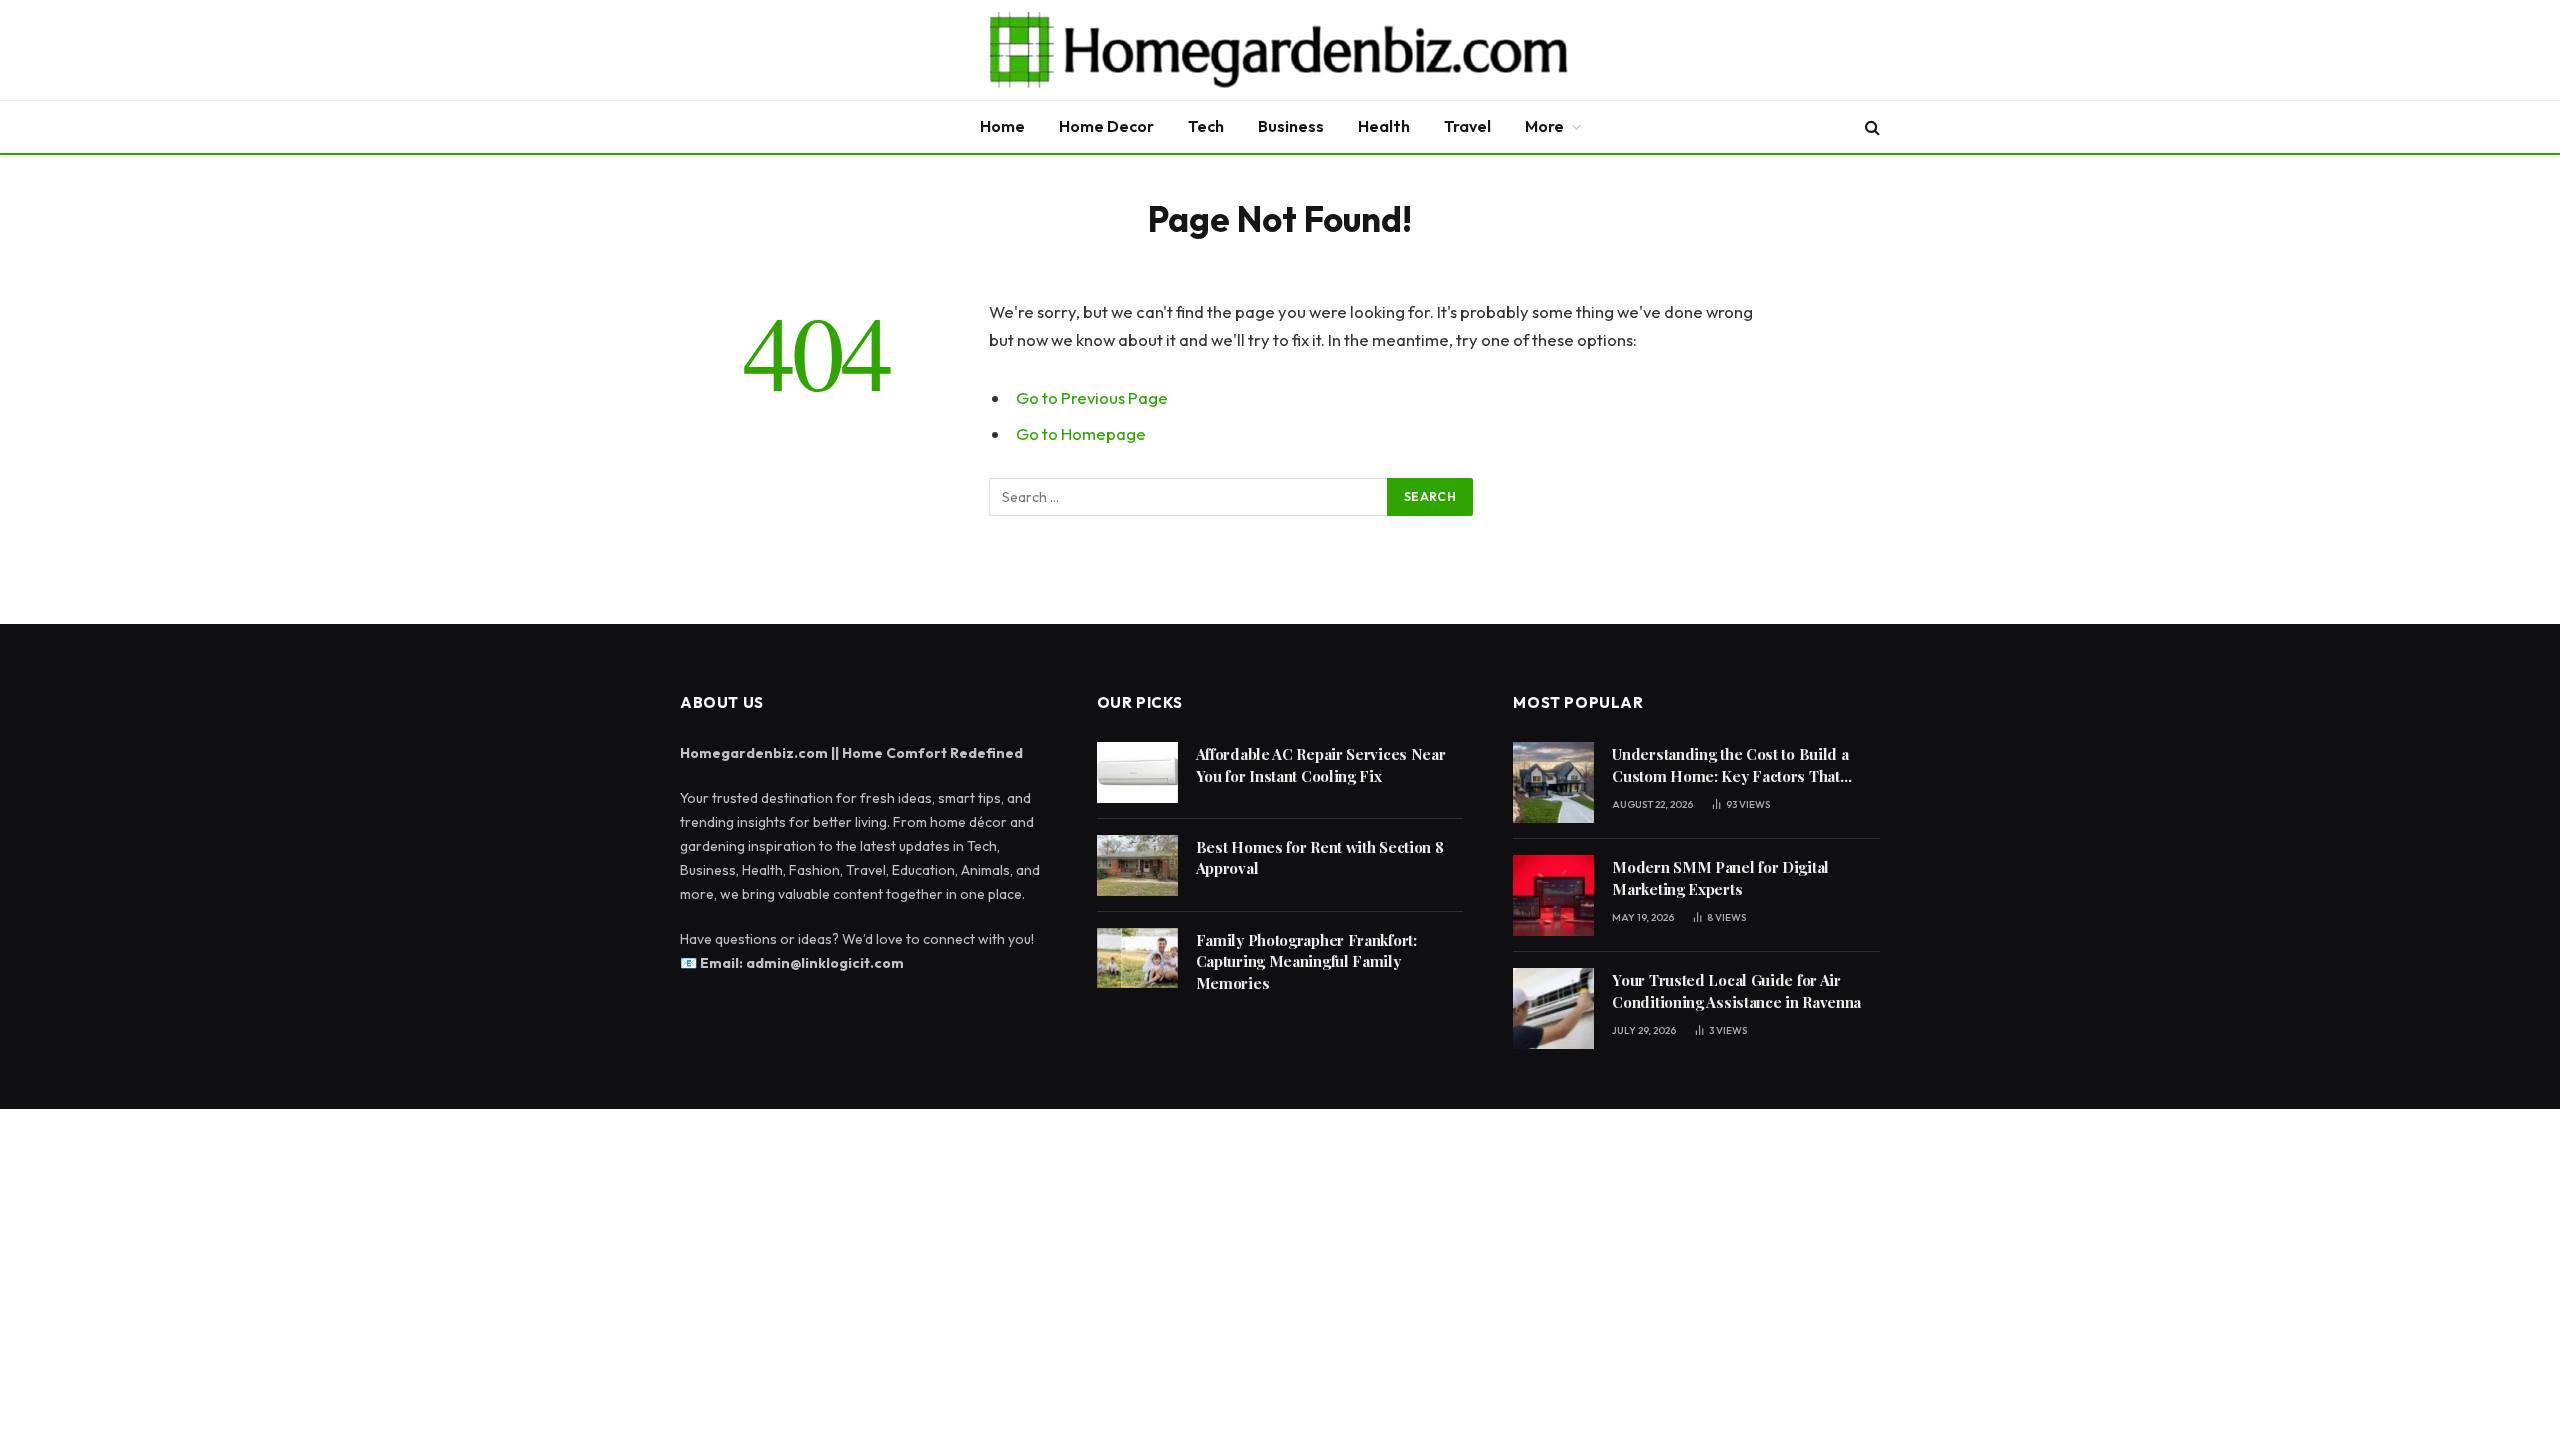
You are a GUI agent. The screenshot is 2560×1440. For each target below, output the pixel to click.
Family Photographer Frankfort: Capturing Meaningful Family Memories (1306, 961)
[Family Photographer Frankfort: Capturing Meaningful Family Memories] (1137, 958)
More (1544, 126)
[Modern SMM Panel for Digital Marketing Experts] (1553, 895)
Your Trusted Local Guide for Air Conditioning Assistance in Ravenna (1736, 990)
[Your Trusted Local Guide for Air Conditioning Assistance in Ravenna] (1553, 1008)
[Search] (1870, 127)
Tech (1206, 126)
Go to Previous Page (1092, 397)
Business (1291, 126)
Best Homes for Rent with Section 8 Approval (1320, 857)
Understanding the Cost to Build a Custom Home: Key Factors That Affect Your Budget (1730, 765)
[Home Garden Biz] (1280, 50)
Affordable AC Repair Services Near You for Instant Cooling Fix (1321, 764)
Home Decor (1106, 126)
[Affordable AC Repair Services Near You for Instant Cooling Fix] (1137, 772)
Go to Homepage (1081, 433)
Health (1384, 126)
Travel (1467, 126)
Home (1002, 126)
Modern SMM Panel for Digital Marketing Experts (1720, 877)
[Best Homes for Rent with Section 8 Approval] (1137, 865)
